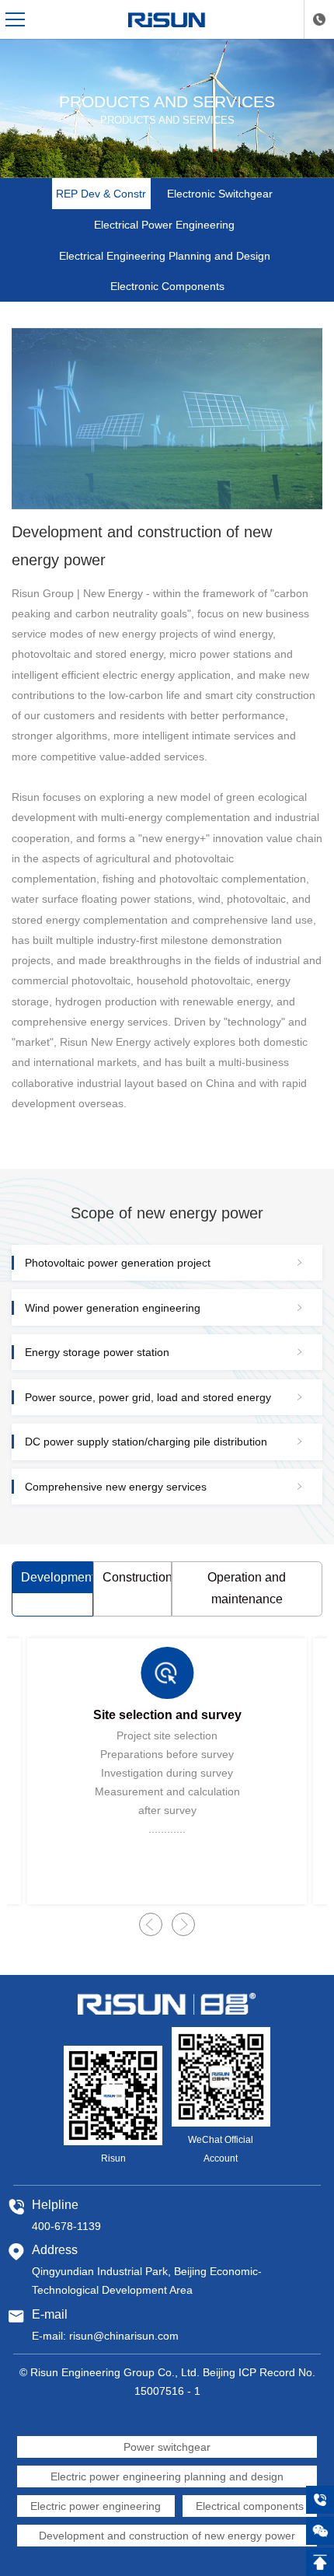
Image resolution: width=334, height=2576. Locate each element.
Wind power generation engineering (113, 1308)
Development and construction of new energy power (167, 2536)
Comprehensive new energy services (116, 1487)
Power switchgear (167, 2447)
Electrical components (250, 2506)
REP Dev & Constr (101, 194)
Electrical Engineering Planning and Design (165, 256)
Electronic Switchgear (220, 194)
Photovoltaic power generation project (118, 1263)
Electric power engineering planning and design (167, 2476)
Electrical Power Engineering (164, 225)
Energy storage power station (97, 1352)
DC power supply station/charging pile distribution (146, 1442)
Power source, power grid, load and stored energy (148, 1397)
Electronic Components (167, 286)
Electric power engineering (96, 2506)
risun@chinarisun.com (124, 2336)
